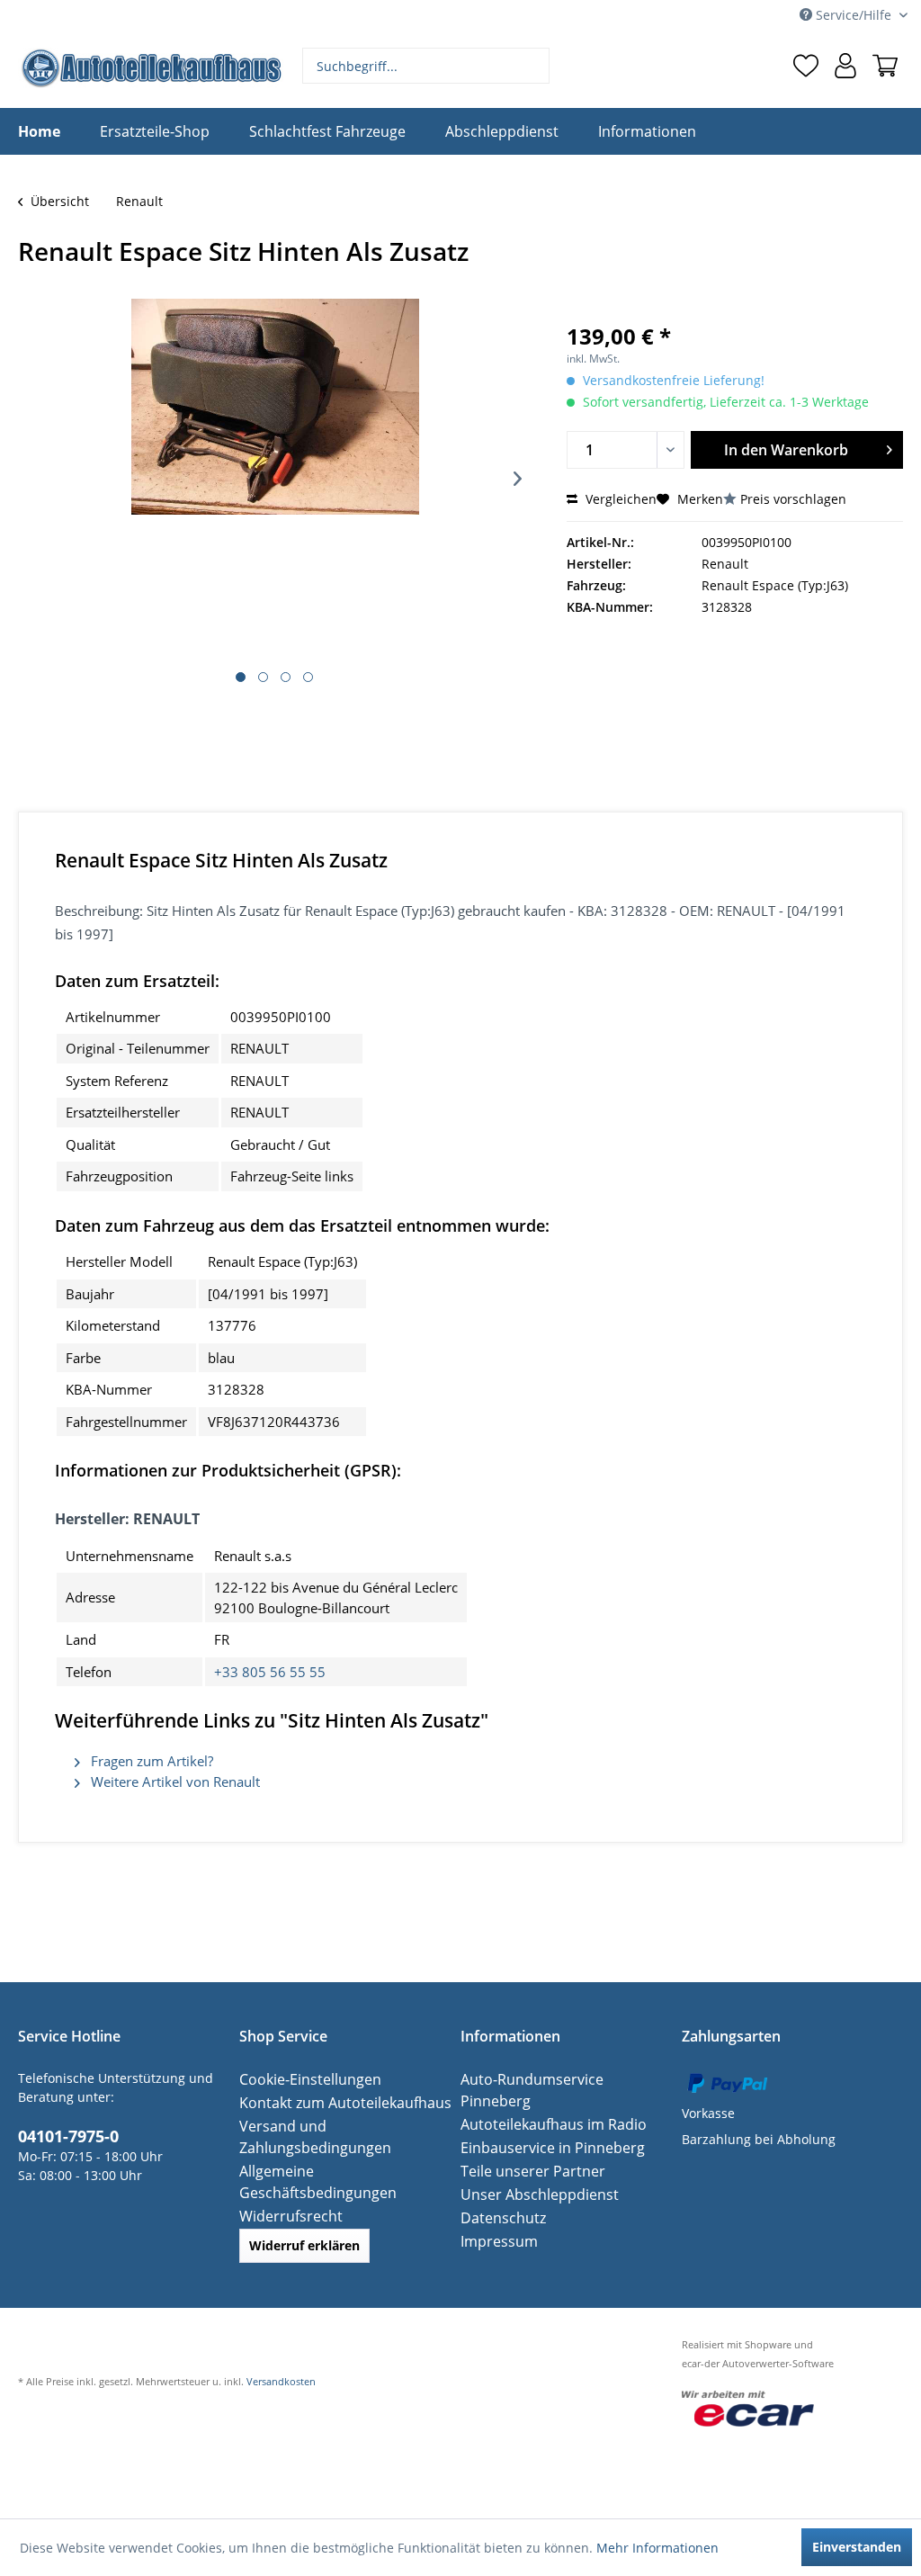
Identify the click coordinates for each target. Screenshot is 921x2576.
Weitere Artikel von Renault (174, 1782)
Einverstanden (857, 2547)
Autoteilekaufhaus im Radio (544, 2102)
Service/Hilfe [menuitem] (854, 15)
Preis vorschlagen (793, 499)
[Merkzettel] (806, 66)
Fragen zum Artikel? (150, 1761)
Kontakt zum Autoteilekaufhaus (334, 2102)
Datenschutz (498, 2196)
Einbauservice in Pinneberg (543, 2126)
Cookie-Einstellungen (303, 2079)
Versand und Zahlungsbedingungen (308, 2136)
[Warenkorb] (885, 66)
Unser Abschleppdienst (531, 2172)
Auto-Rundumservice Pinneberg (557, 2079)
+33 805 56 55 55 (270, 1672)
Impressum (495, 2219)
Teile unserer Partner (525, 2149)
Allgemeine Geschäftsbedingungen (345, 2171)
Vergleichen (619, 499)
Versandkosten (281, 2360)
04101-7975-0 (63, 2134)
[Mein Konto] (845, 66)
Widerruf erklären (304, 2224)
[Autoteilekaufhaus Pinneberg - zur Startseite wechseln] (151, 68)
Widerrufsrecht (285, 2194)
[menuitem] (426, 66)
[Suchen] (534, 66)
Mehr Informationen (657, 2548)
